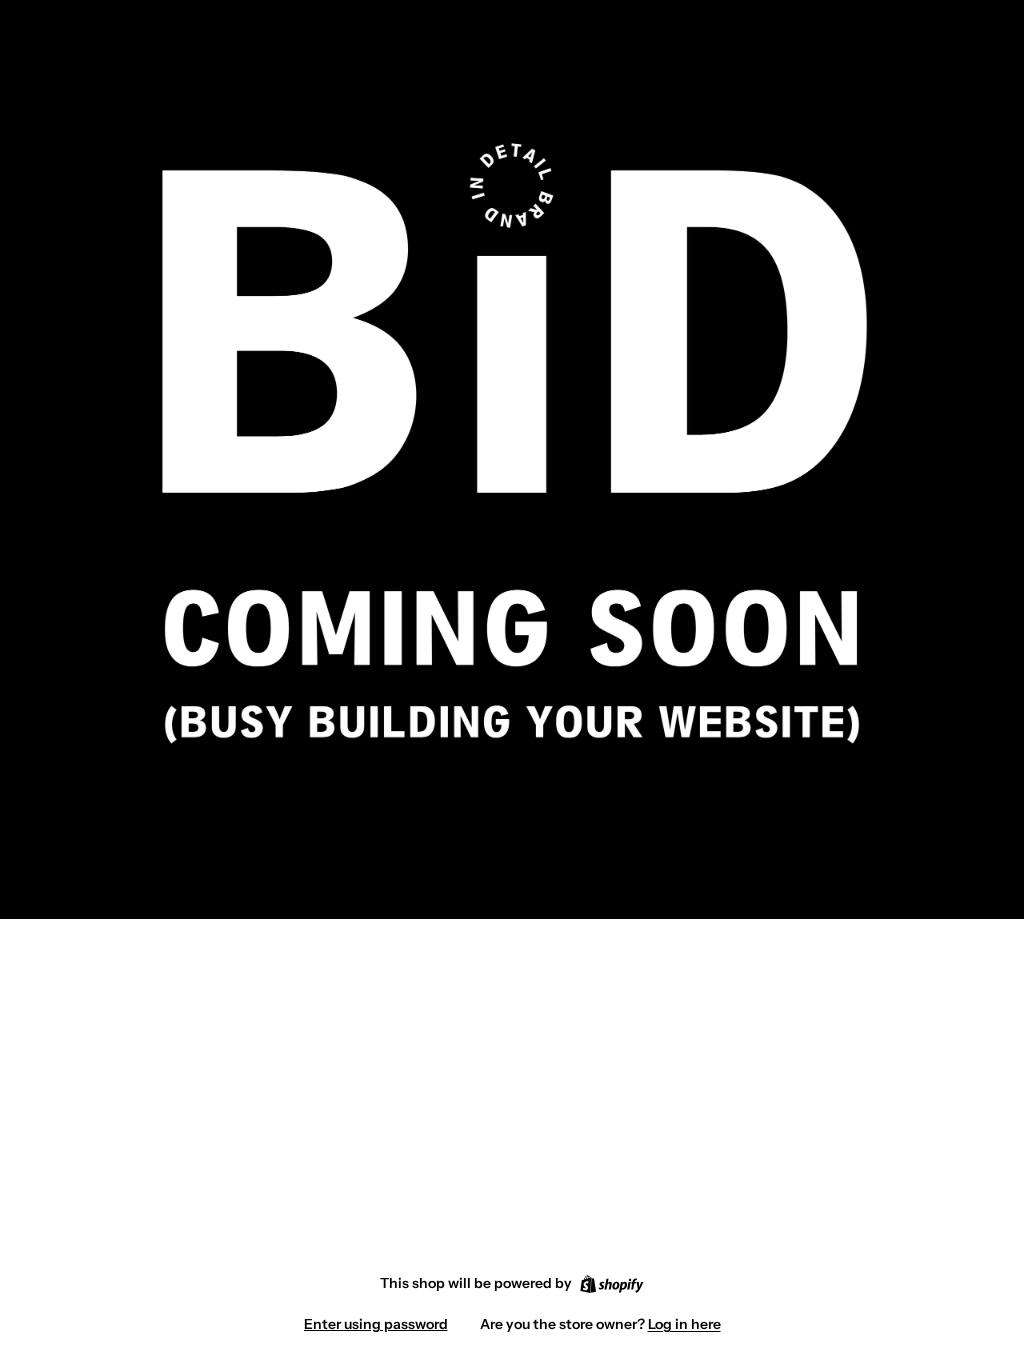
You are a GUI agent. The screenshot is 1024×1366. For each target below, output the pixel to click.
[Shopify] (611, 1284)
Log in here (684, 1324)
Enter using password (376, 1324)
